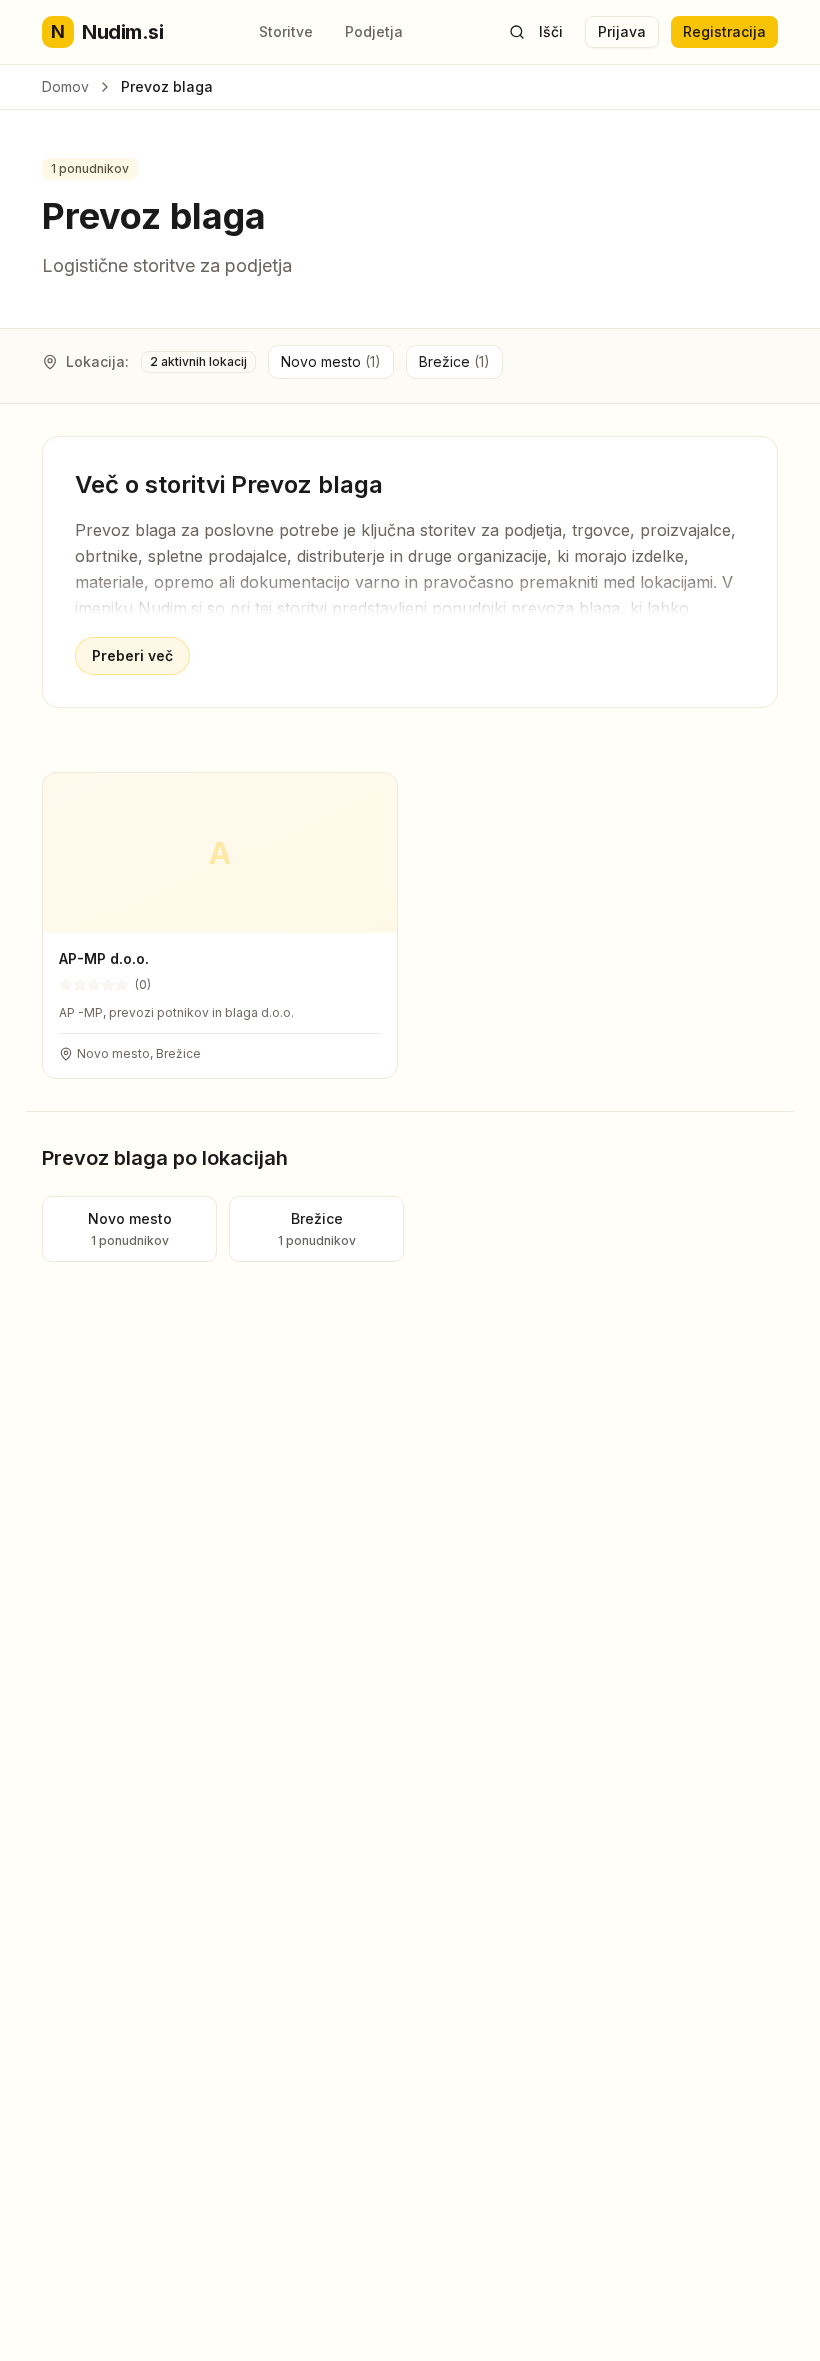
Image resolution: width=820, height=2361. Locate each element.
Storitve (286, 31)
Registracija (724, 31)
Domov (65, 86)
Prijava (622, 31)
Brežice (454, 361)
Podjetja (374, 31)
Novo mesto (331, 361)
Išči (551, 31)
